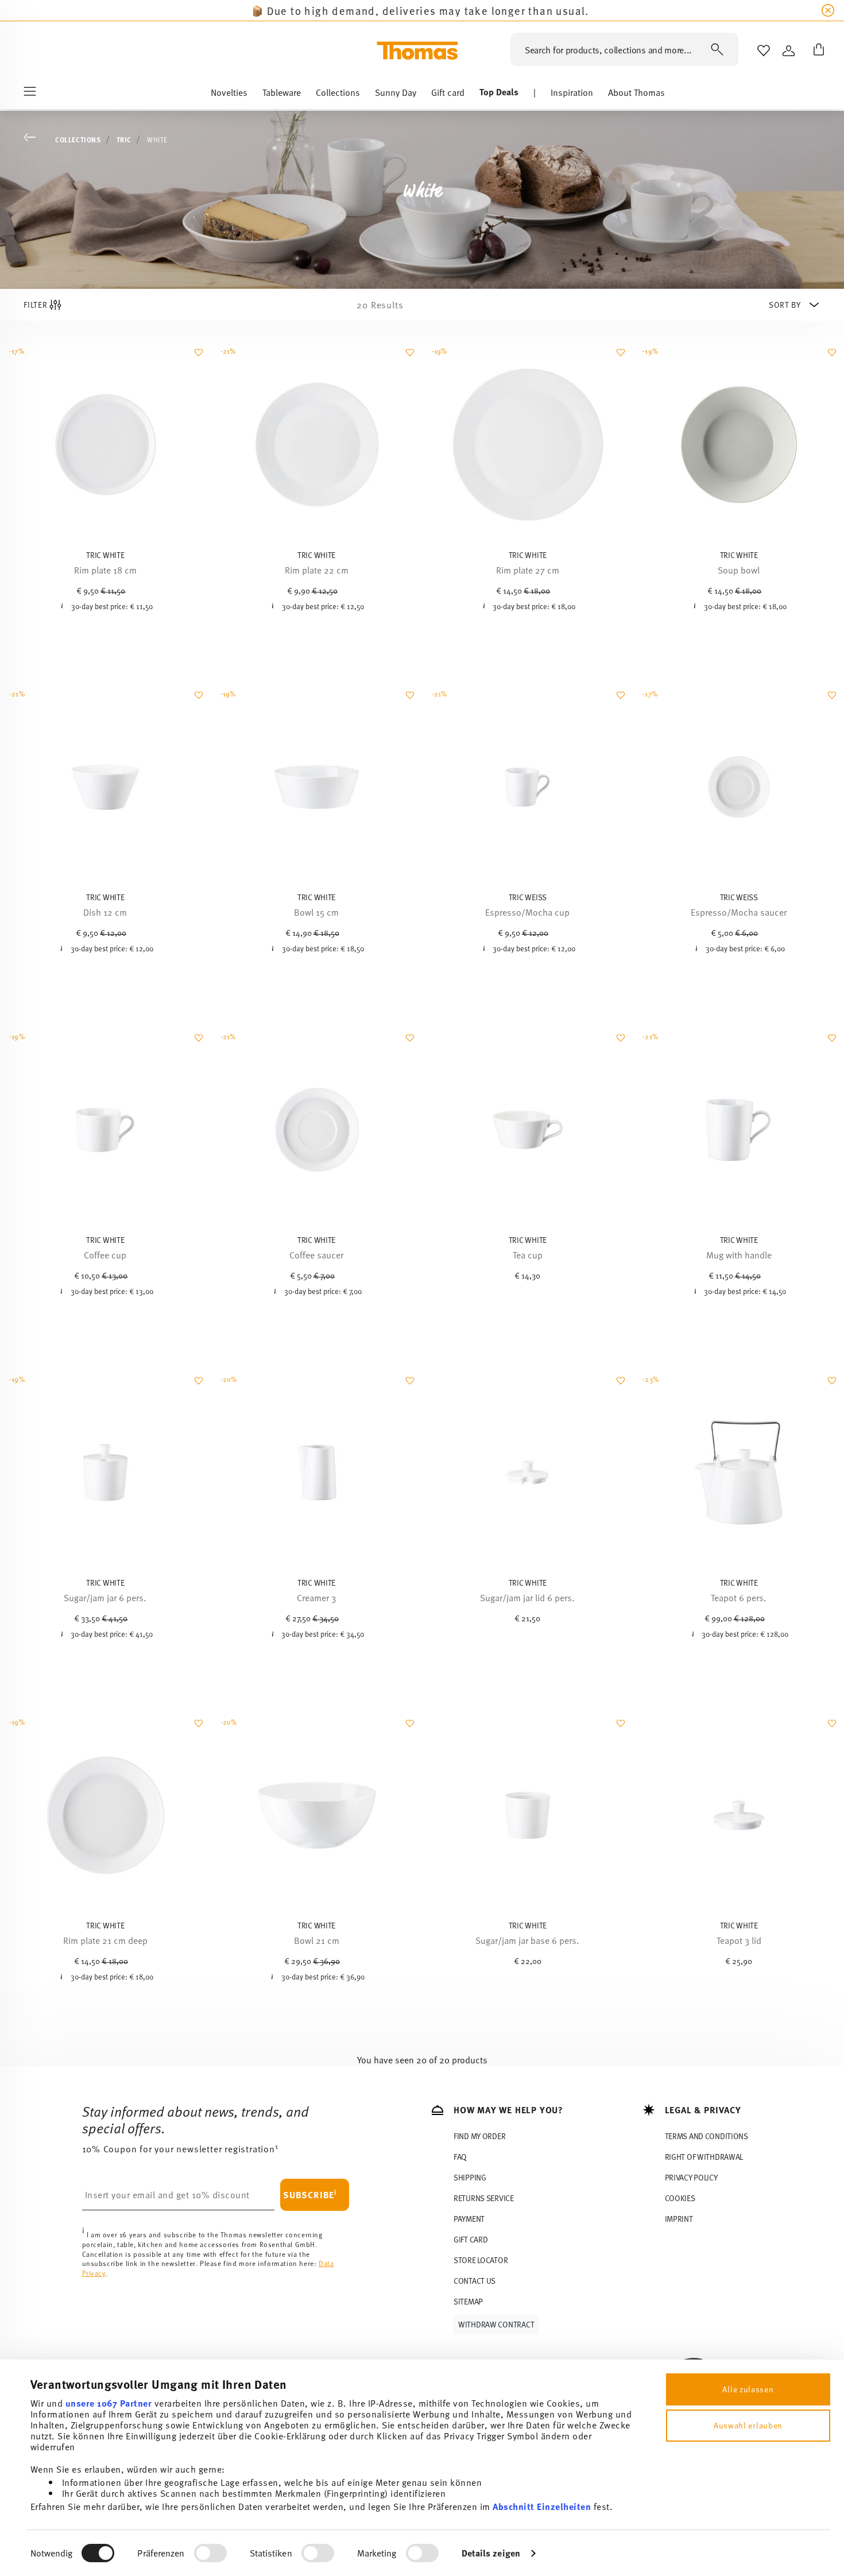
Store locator (481, 2260)
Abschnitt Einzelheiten (542, 2506)
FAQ (460, 2157)
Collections (78, 140)
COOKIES (680, 2198)
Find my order (479, 2136)
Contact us (475, 2281)
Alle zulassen (748, 2389)
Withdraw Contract (496, 2324)
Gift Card (471, 2239)
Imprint (679, 2219)
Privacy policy (691, 2177)
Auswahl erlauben (748, 2425)
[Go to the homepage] (417, 51)
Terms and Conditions (706, 2136)
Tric (124, 140)
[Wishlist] (197, 358)
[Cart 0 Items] (816, 51)
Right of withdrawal (704, 2157)
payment (469, 2219)
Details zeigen (491, 2553)
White (157, 140)
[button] (229, 95)
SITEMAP (468, 2301)
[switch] (210, 2553)
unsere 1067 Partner (109, 2403)
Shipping (470, 2177)
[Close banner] (828, 10)
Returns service (484, 2198)
